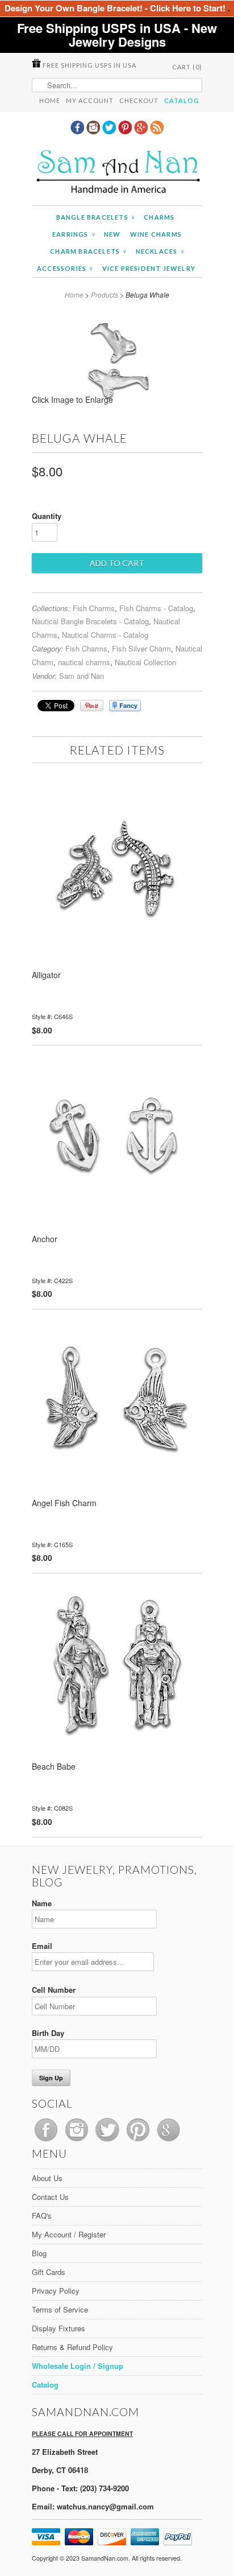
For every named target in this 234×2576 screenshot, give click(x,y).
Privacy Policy (56, 2291)
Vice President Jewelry (149, 268)
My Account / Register (69, 2234)
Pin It (92, 706)
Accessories (65, 268)
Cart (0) (187, 67)
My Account (90, 100)
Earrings (74, 234)
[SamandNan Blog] (157, 131)
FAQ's (42, 2216)
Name (42, 1903)
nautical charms (84, 662)
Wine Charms (156, 234)
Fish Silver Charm (141, 648)
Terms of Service (60, 2309)
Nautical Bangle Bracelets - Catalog (90, 621)
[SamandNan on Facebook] (78, 131)
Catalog (182, 100)
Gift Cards (49, 2272)
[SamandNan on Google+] (142, 131)
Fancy (125, 706)
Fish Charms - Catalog (156, 608)
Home (50, 100)
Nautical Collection (145, 662)
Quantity (47, 516)
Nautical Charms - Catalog (105, 635)
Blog (39, 2253)
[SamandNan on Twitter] (110, 131)
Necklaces (160, 251)
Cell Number (54, 1990)
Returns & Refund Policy (72, 2347)
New (112, 234)
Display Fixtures (58, 2328)
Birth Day (48, 2033)
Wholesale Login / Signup (78, 2366)
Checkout (139, 100)
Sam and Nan (82, 676)
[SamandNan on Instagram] (94, 131)
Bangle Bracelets (96, 217)
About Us (47, 2178)
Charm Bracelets (88, 251)
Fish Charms (94, 608)
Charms (159, 217)
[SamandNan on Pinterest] (126, 131)
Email (42, 1946)
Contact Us (50, 2197)
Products (105, 294)
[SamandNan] (117, 173)
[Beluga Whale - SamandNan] (117, 403)
